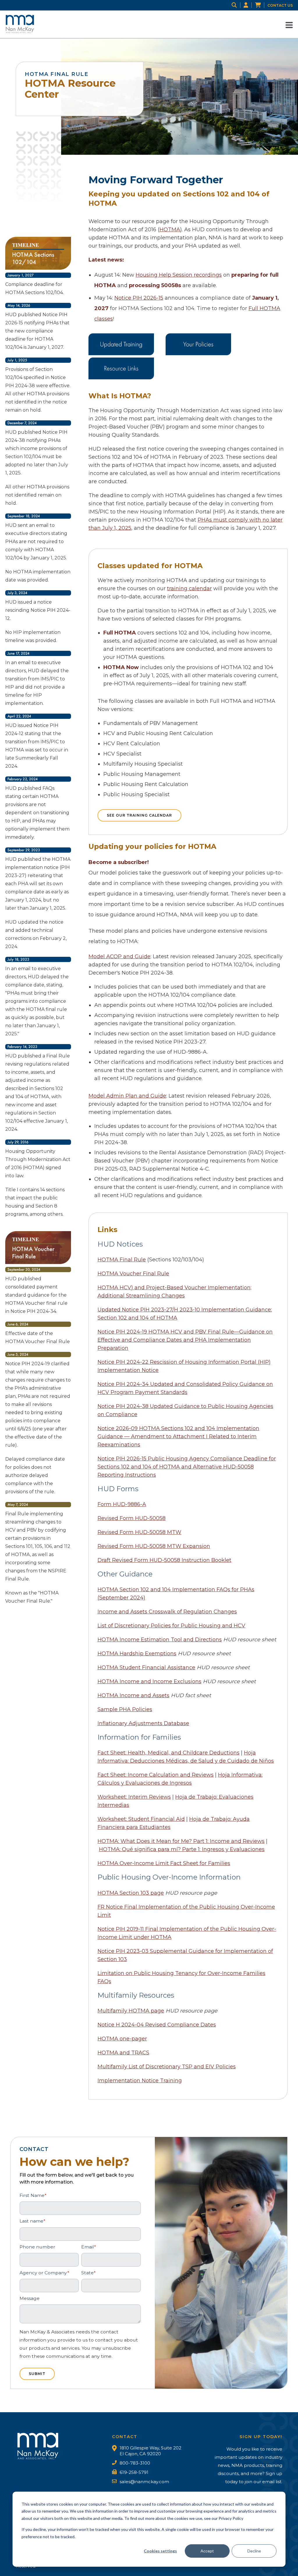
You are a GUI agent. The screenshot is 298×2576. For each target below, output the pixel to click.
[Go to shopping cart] (261, 5)
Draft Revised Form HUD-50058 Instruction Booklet (164, 1560)
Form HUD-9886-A (122, 1504)
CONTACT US (280, 5)
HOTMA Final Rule (122, 1260)
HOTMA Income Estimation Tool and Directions (160, 1640)
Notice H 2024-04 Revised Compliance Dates (157, 2025)
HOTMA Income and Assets (133, 1695)
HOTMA (170, 230)
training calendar (189, 589)
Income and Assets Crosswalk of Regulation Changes (167, 1612)
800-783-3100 (135, 2463)
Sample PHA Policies (125, 1709)
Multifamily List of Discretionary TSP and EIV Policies (167, 2067)
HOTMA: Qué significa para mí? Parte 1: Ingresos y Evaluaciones (182, 1849)
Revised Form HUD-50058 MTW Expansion (154, 1546)
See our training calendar (139, 815)
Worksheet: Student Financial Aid (141, 1819)
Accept (207, 2551)
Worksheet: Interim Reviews (134, 1797)
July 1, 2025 (117, 528)
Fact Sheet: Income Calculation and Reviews (156, 1775)
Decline (254, 2551)
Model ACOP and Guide (119, 957)
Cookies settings (160, 2551)
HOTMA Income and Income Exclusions (149, 1681)
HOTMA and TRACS (123, 2053)
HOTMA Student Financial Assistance (146, 1667)
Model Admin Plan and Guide (127, 1096)
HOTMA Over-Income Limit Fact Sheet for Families (164, 1863)
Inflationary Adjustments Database (143, 1723)
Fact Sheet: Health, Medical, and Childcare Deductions (168, 1753)
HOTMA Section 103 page (131, 1893)
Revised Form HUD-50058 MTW (139, 1532)
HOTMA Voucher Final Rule (133, 1274)
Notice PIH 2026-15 (139, 298)
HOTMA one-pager (122, 2039)
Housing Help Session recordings (179, 275)
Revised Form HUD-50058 (132, 1518)
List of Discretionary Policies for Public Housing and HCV (171, 1626)
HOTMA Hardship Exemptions (137, 1654)
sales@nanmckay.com (144, 2482)
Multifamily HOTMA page (131, 2011)
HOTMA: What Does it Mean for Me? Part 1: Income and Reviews (181, 1841)
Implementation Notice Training (140, 2081)
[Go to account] (249, 5)
